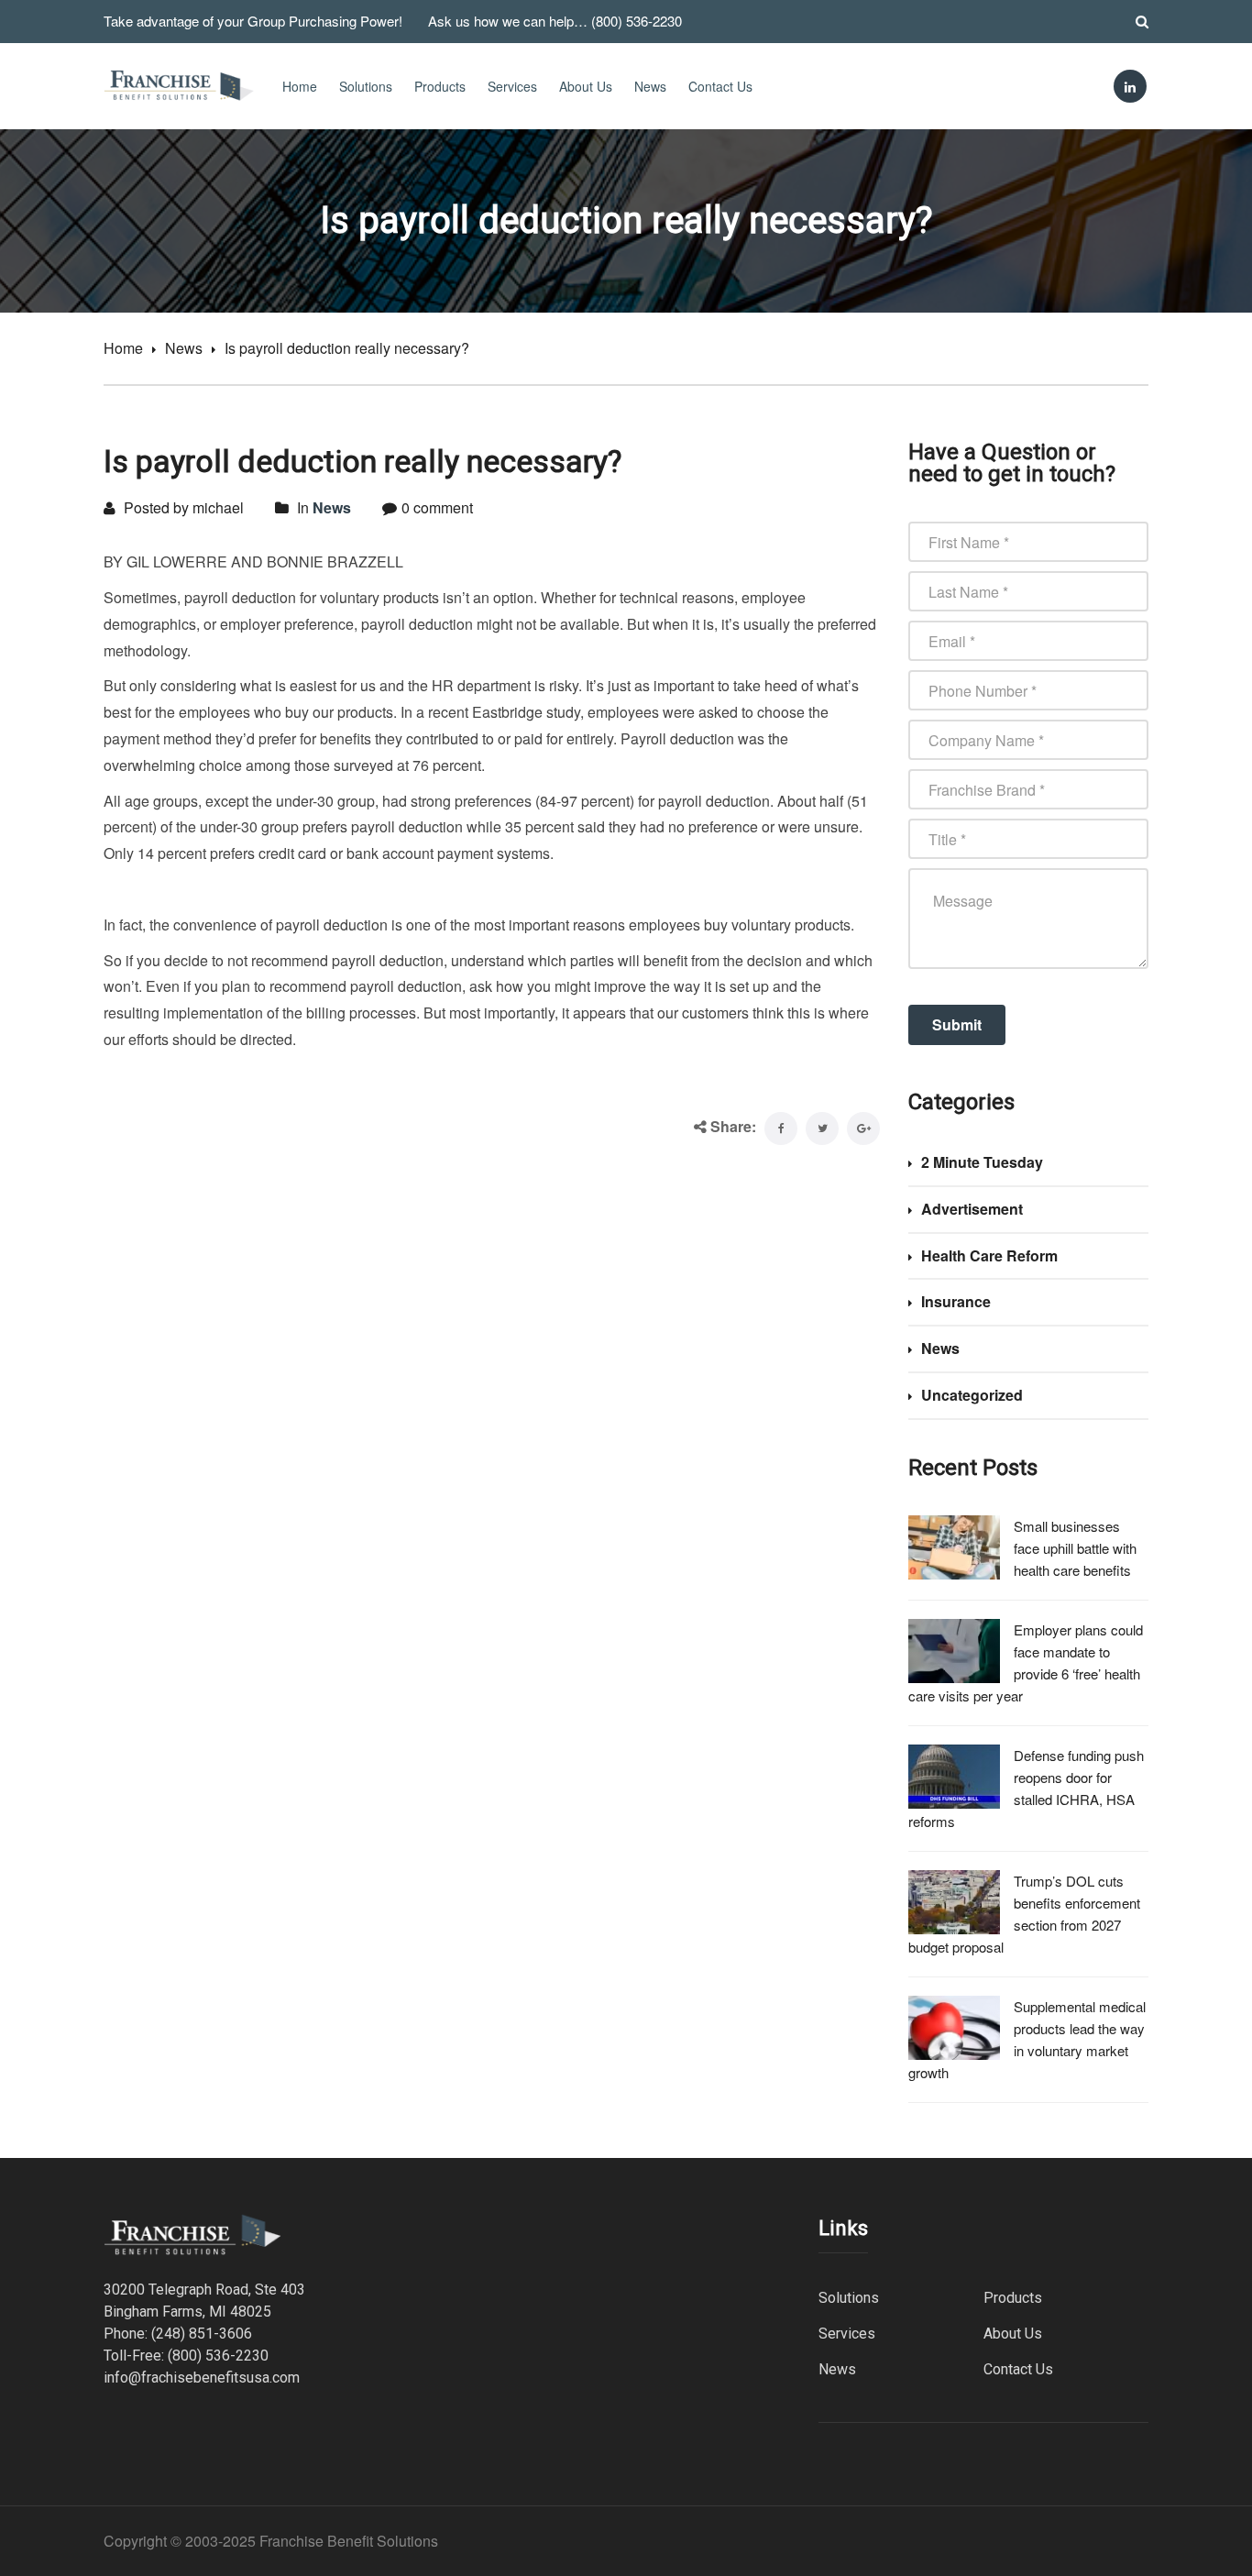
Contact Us (720, 86)
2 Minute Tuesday (982, 1162)
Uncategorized (972, 1395)
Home (300, 86)
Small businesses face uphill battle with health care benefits (1075, 1548)
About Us (586, 86)
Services (512, 86)
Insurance (956, 1301)
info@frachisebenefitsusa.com (202, 2378)
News (650, 86)
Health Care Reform (989, 1255)
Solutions (366, 86)
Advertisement (972, 1209)
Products (440, 86)
